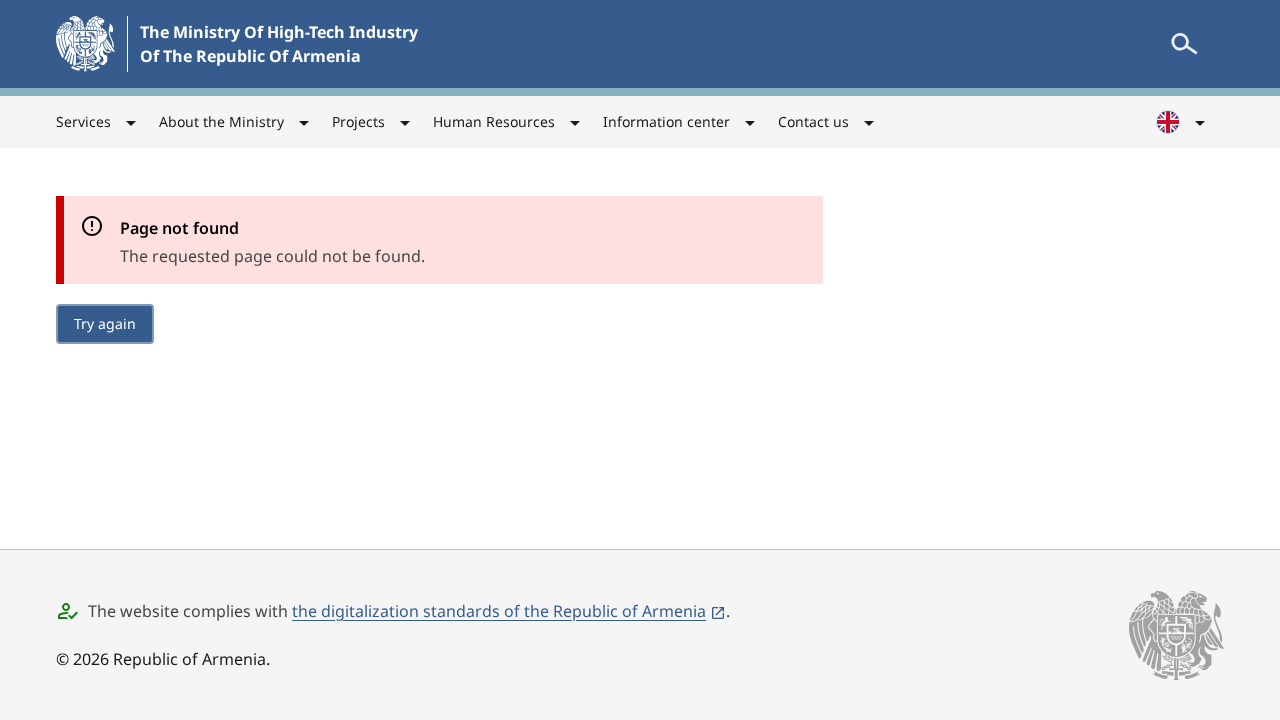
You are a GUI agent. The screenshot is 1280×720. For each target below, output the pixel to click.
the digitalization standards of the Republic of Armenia (499, 611)
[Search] (1184, 44)
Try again (105, 323)
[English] (1182, 122)
